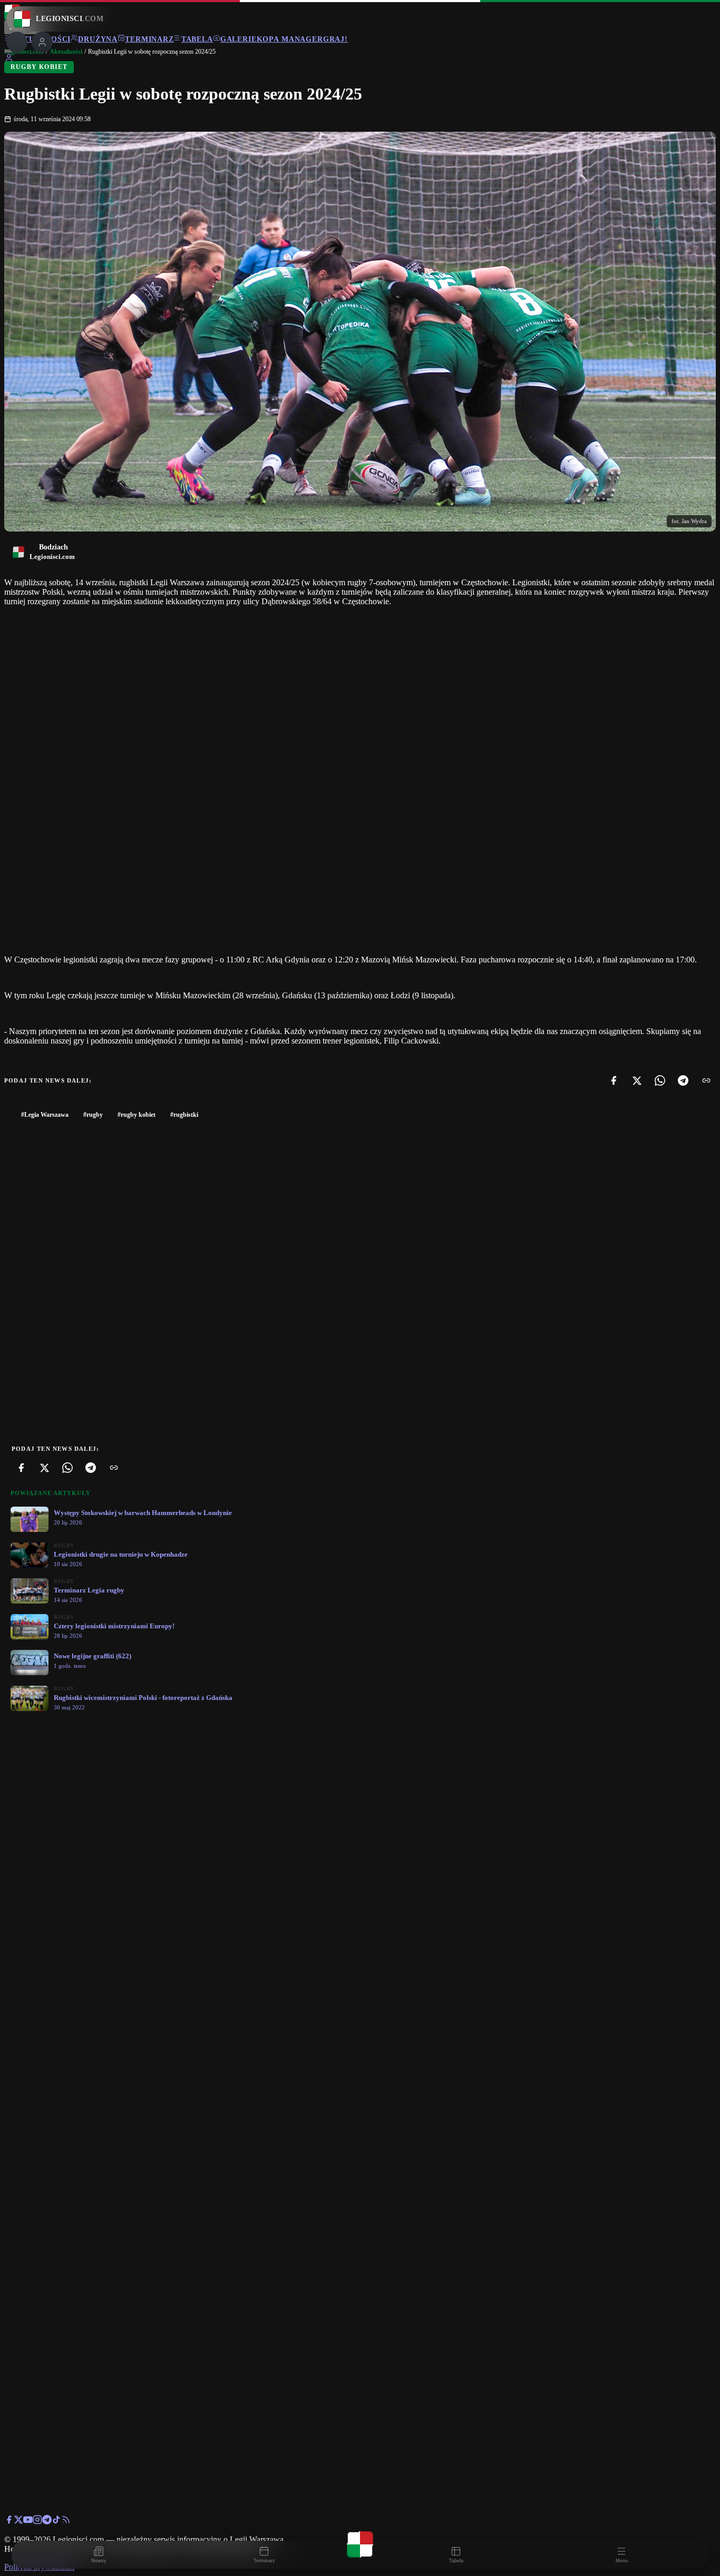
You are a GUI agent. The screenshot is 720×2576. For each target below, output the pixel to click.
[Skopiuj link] (706, 1080)
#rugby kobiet (137, 1115)
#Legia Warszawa (45, 1115)
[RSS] (66, 2521)
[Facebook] (614, 1080)
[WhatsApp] (660, 1080)
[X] (637, 1080)
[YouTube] (28, 2521)
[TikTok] (56, 2521)
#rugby (93, 1115)
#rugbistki (184, 1115)
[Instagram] (37, 2521)
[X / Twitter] (18, 2521)
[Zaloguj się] (9, 60)
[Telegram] (683, 1080)
